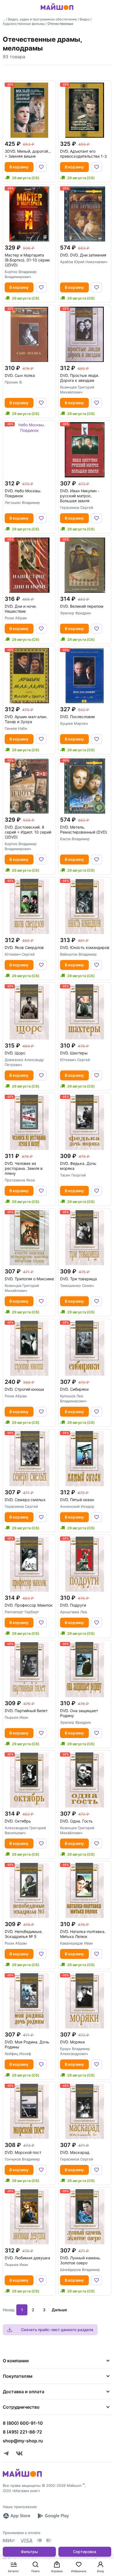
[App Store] (17, 2516)
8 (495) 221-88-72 (22, 2432)
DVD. (83, 255)
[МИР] (9, 2541)
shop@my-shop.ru (23, 2441)
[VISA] (26, 2541)
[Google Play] (53, 2516)
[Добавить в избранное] (41, 167)
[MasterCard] (39, 2541)
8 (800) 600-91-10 (23, 2423)
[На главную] (57, 11)
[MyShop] (22, 2476)
